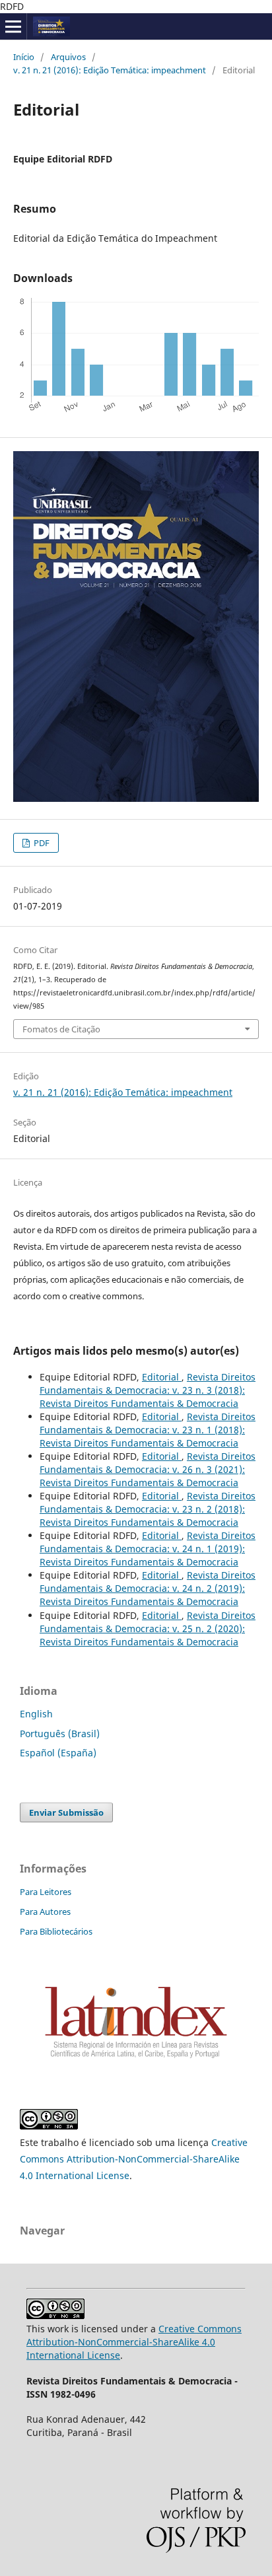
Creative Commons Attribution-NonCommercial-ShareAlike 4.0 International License (134, 2159)
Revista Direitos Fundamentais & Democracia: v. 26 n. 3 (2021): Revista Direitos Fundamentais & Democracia (148, 1469)
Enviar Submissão (66, 1812)
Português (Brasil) (60, 1734)
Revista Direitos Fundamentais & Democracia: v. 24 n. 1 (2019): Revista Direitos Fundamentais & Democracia (148, 1549)
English (36, 1714)
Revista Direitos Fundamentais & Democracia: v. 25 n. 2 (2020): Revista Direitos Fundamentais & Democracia (148, 1628)
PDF (41, 843)
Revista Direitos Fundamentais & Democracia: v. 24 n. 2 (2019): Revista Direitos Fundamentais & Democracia (148, 1588)
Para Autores (45, 1912)
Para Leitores (46, 1892)
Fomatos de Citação (61, 1029)
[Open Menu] (13, 26)
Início (24, 57)
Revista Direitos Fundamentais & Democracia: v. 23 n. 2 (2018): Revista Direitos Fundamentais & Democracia (148, 1509)
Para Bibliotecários (56, 1931)
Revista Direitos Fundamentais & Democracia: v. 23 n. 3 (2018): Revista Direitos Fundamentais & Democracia (148, 1390)
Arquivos (68, 57)
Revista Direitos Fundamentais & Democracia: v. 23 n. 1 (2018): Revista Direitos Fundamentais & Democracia (148, 1430)
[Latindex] (136, 2060)
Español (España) (58, 1753)
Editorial (162, 1377)
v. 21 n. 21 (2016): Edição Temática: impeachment (110, 70)
